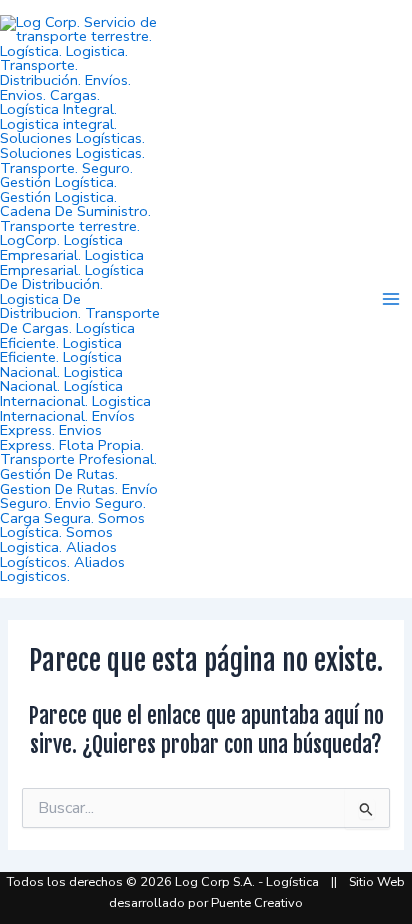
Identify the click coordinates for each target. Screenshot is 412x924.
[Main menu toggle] (391, 299)
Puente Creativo (257, 903)
